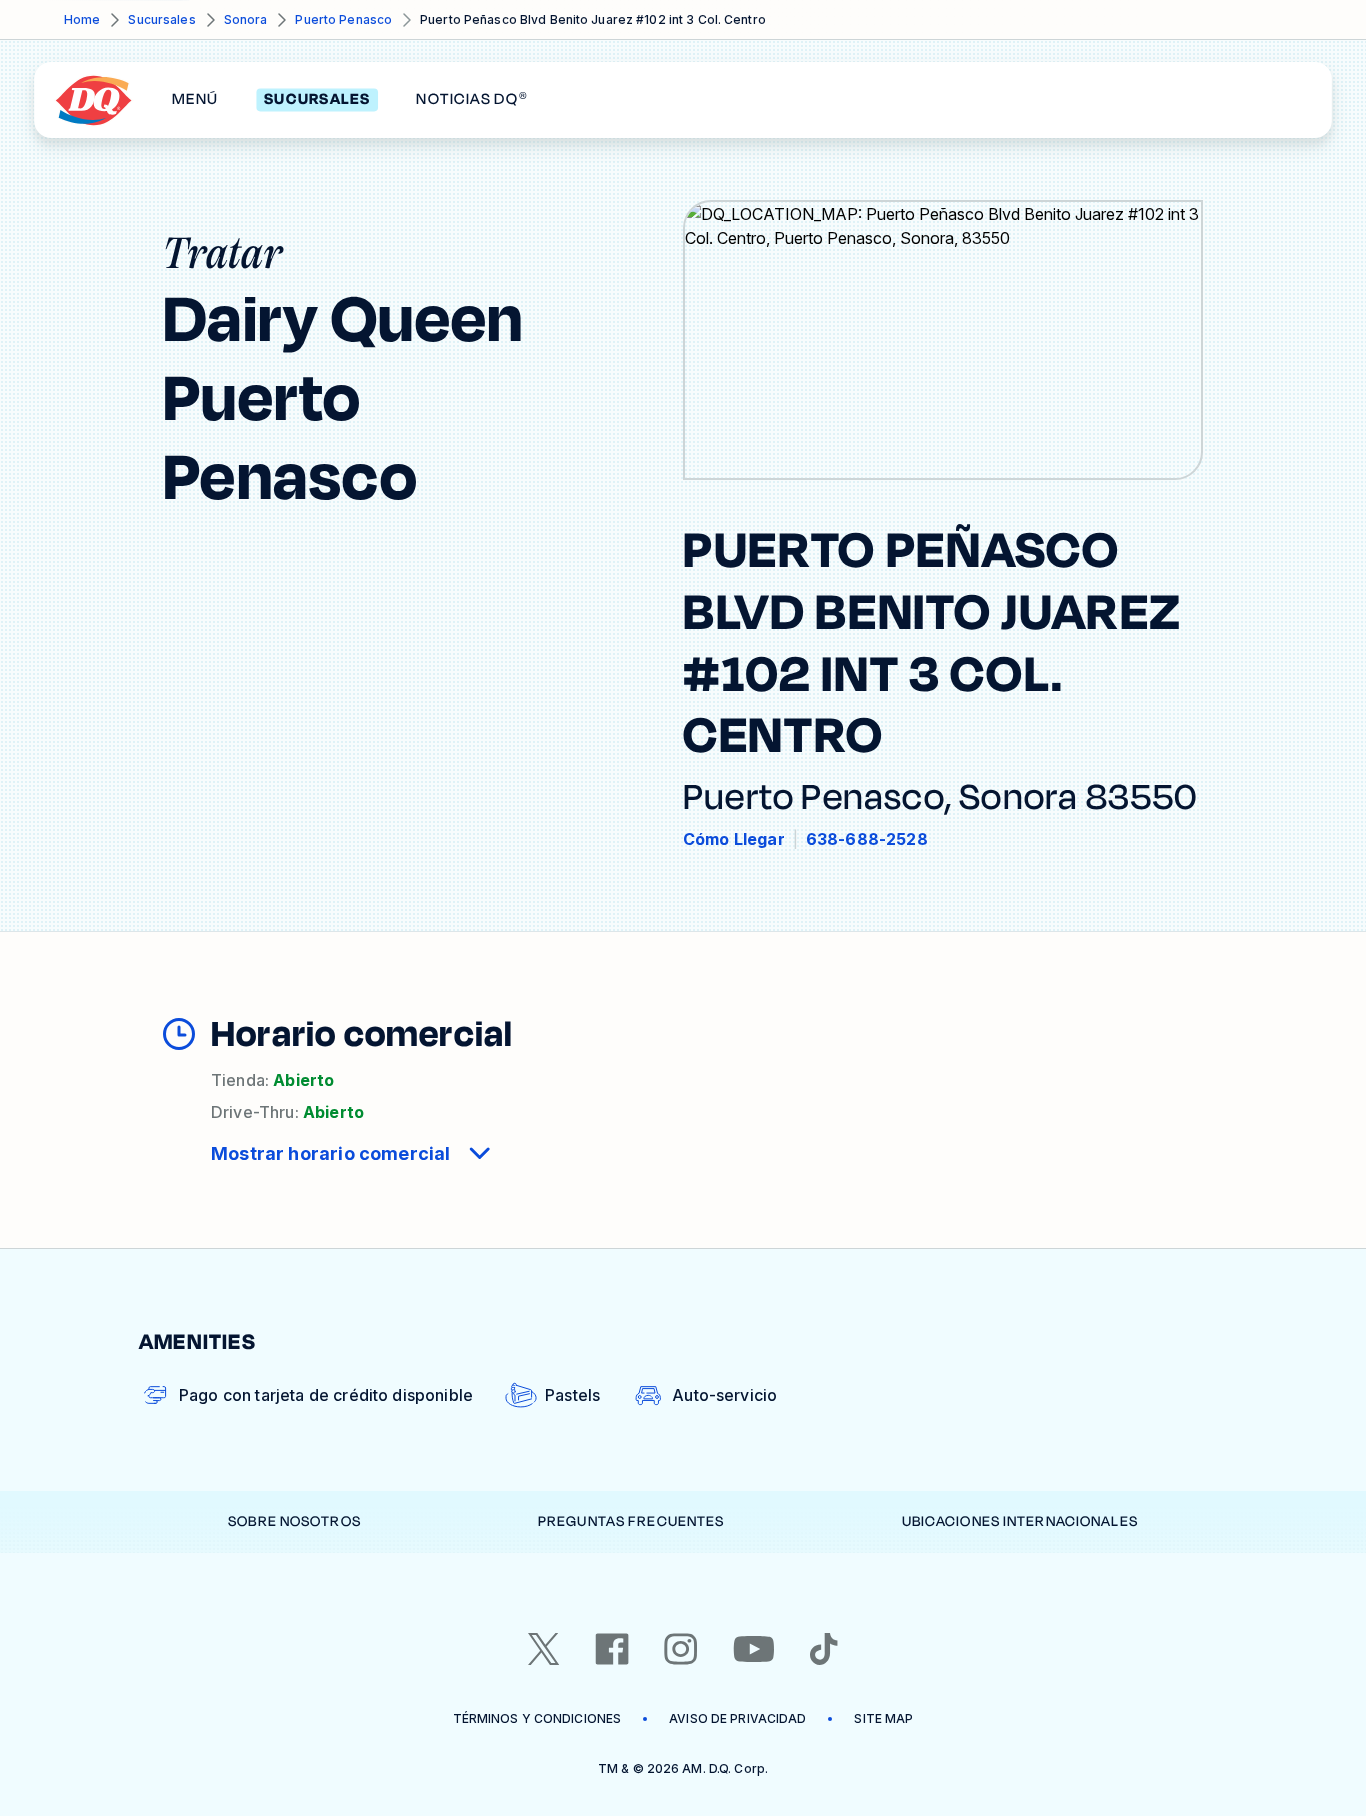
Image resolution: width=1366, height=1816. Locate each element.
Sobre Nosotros (294, 1521)
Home (82, 19)
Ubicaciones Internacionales (1020, 1521)
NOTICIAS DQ (471, 100)
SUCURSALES (317, 100)
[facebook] (612, 1649)
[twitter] (544, 1649)
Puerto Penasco (343, 19)
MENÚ (195, 100)
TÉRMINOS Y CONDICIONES (537, 1718)
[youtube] (754, 1649)
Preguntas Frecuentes (631, 1521)
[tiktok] (824, 1649)
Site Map (883, 1718)
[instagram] (681, 1649)
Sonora (246, 19)
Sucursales (161, 19)
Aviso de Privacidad (737, 1718)
